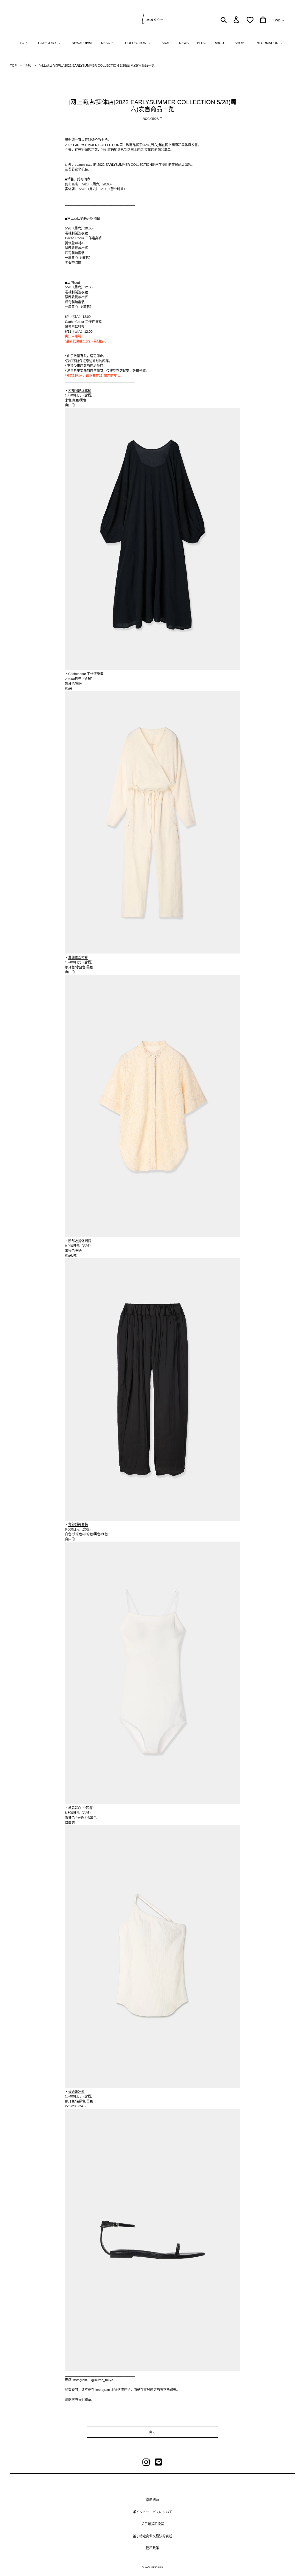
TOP (13, 65)
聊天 (173, 2390)
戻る (152, 2432)
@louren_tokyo (102, 2380)
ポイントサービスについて (152, 2512)
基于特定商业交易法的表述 (152, 2536)
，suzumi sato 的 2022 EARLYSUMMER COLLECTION (112, 165)
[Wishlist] (250, 20)
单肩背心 (75, 1808)
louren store (157, 2567)
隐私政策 (152, 2548)
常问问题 (152, 2500)
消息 (28, 65)
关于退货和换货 (153, 2524)
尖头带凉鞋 (76, 2092)
